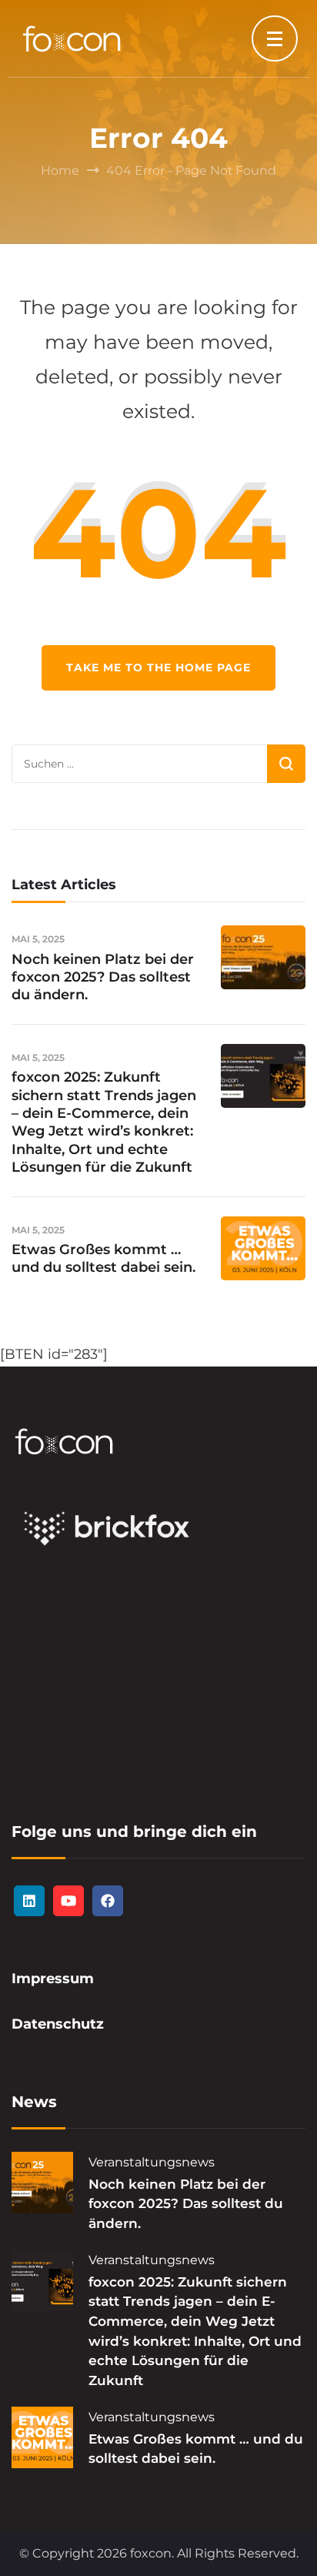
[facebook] (108, 1901)
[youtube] (68, 1901)
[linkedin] (29, 1901)
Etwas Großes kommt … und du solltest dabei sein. (103, 1258)
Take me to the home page (158, 667)
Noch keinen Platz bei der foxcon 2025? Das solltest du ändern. (103, 977)
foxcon (151, 2553)
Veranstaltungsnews (152, 2162)
